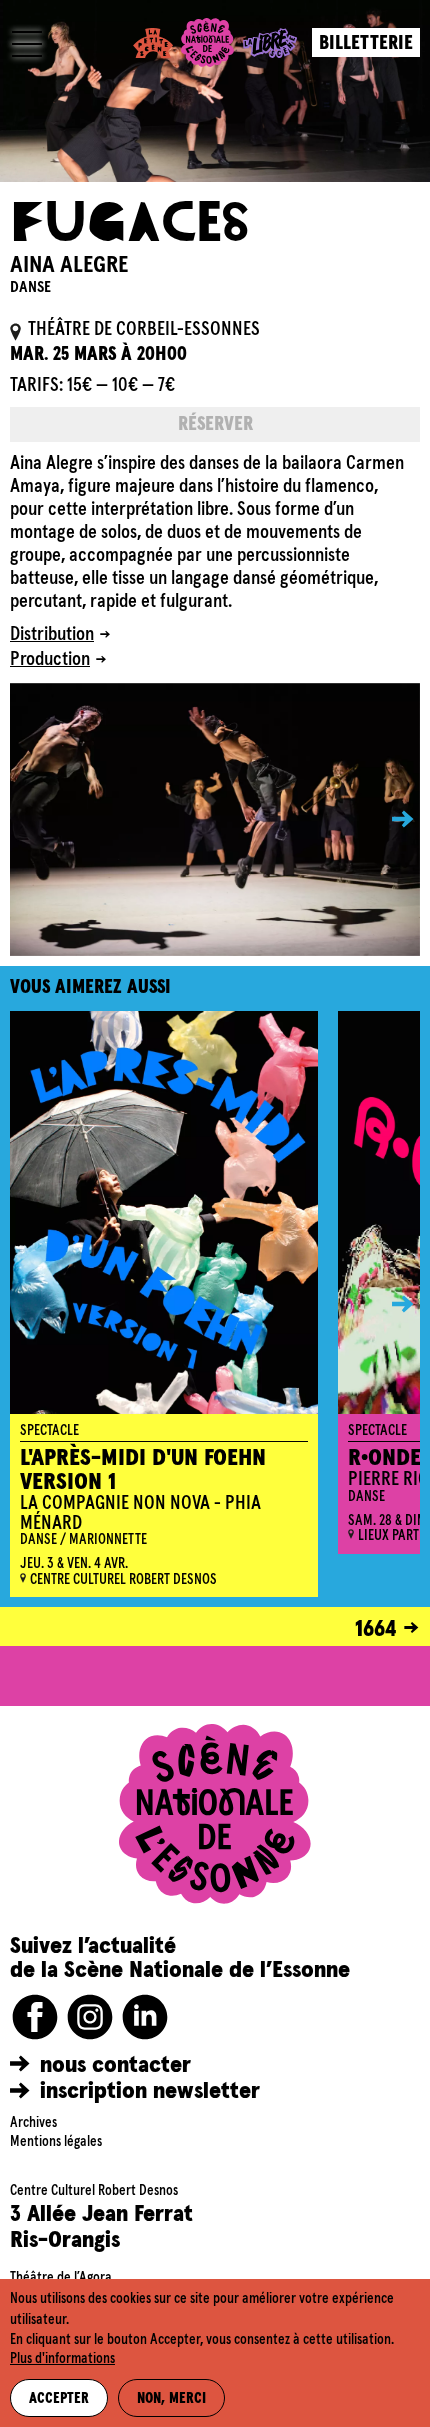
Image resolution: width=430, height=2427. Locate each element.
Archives (33, 2123)
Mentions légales (56, 2142)
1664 (376, 1629)
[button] (388, 819)
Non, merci (171, 2399)
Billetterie (366, 43)
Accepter (59, 2399)
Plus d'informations (62, 2359)
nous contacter (115, 2065)
